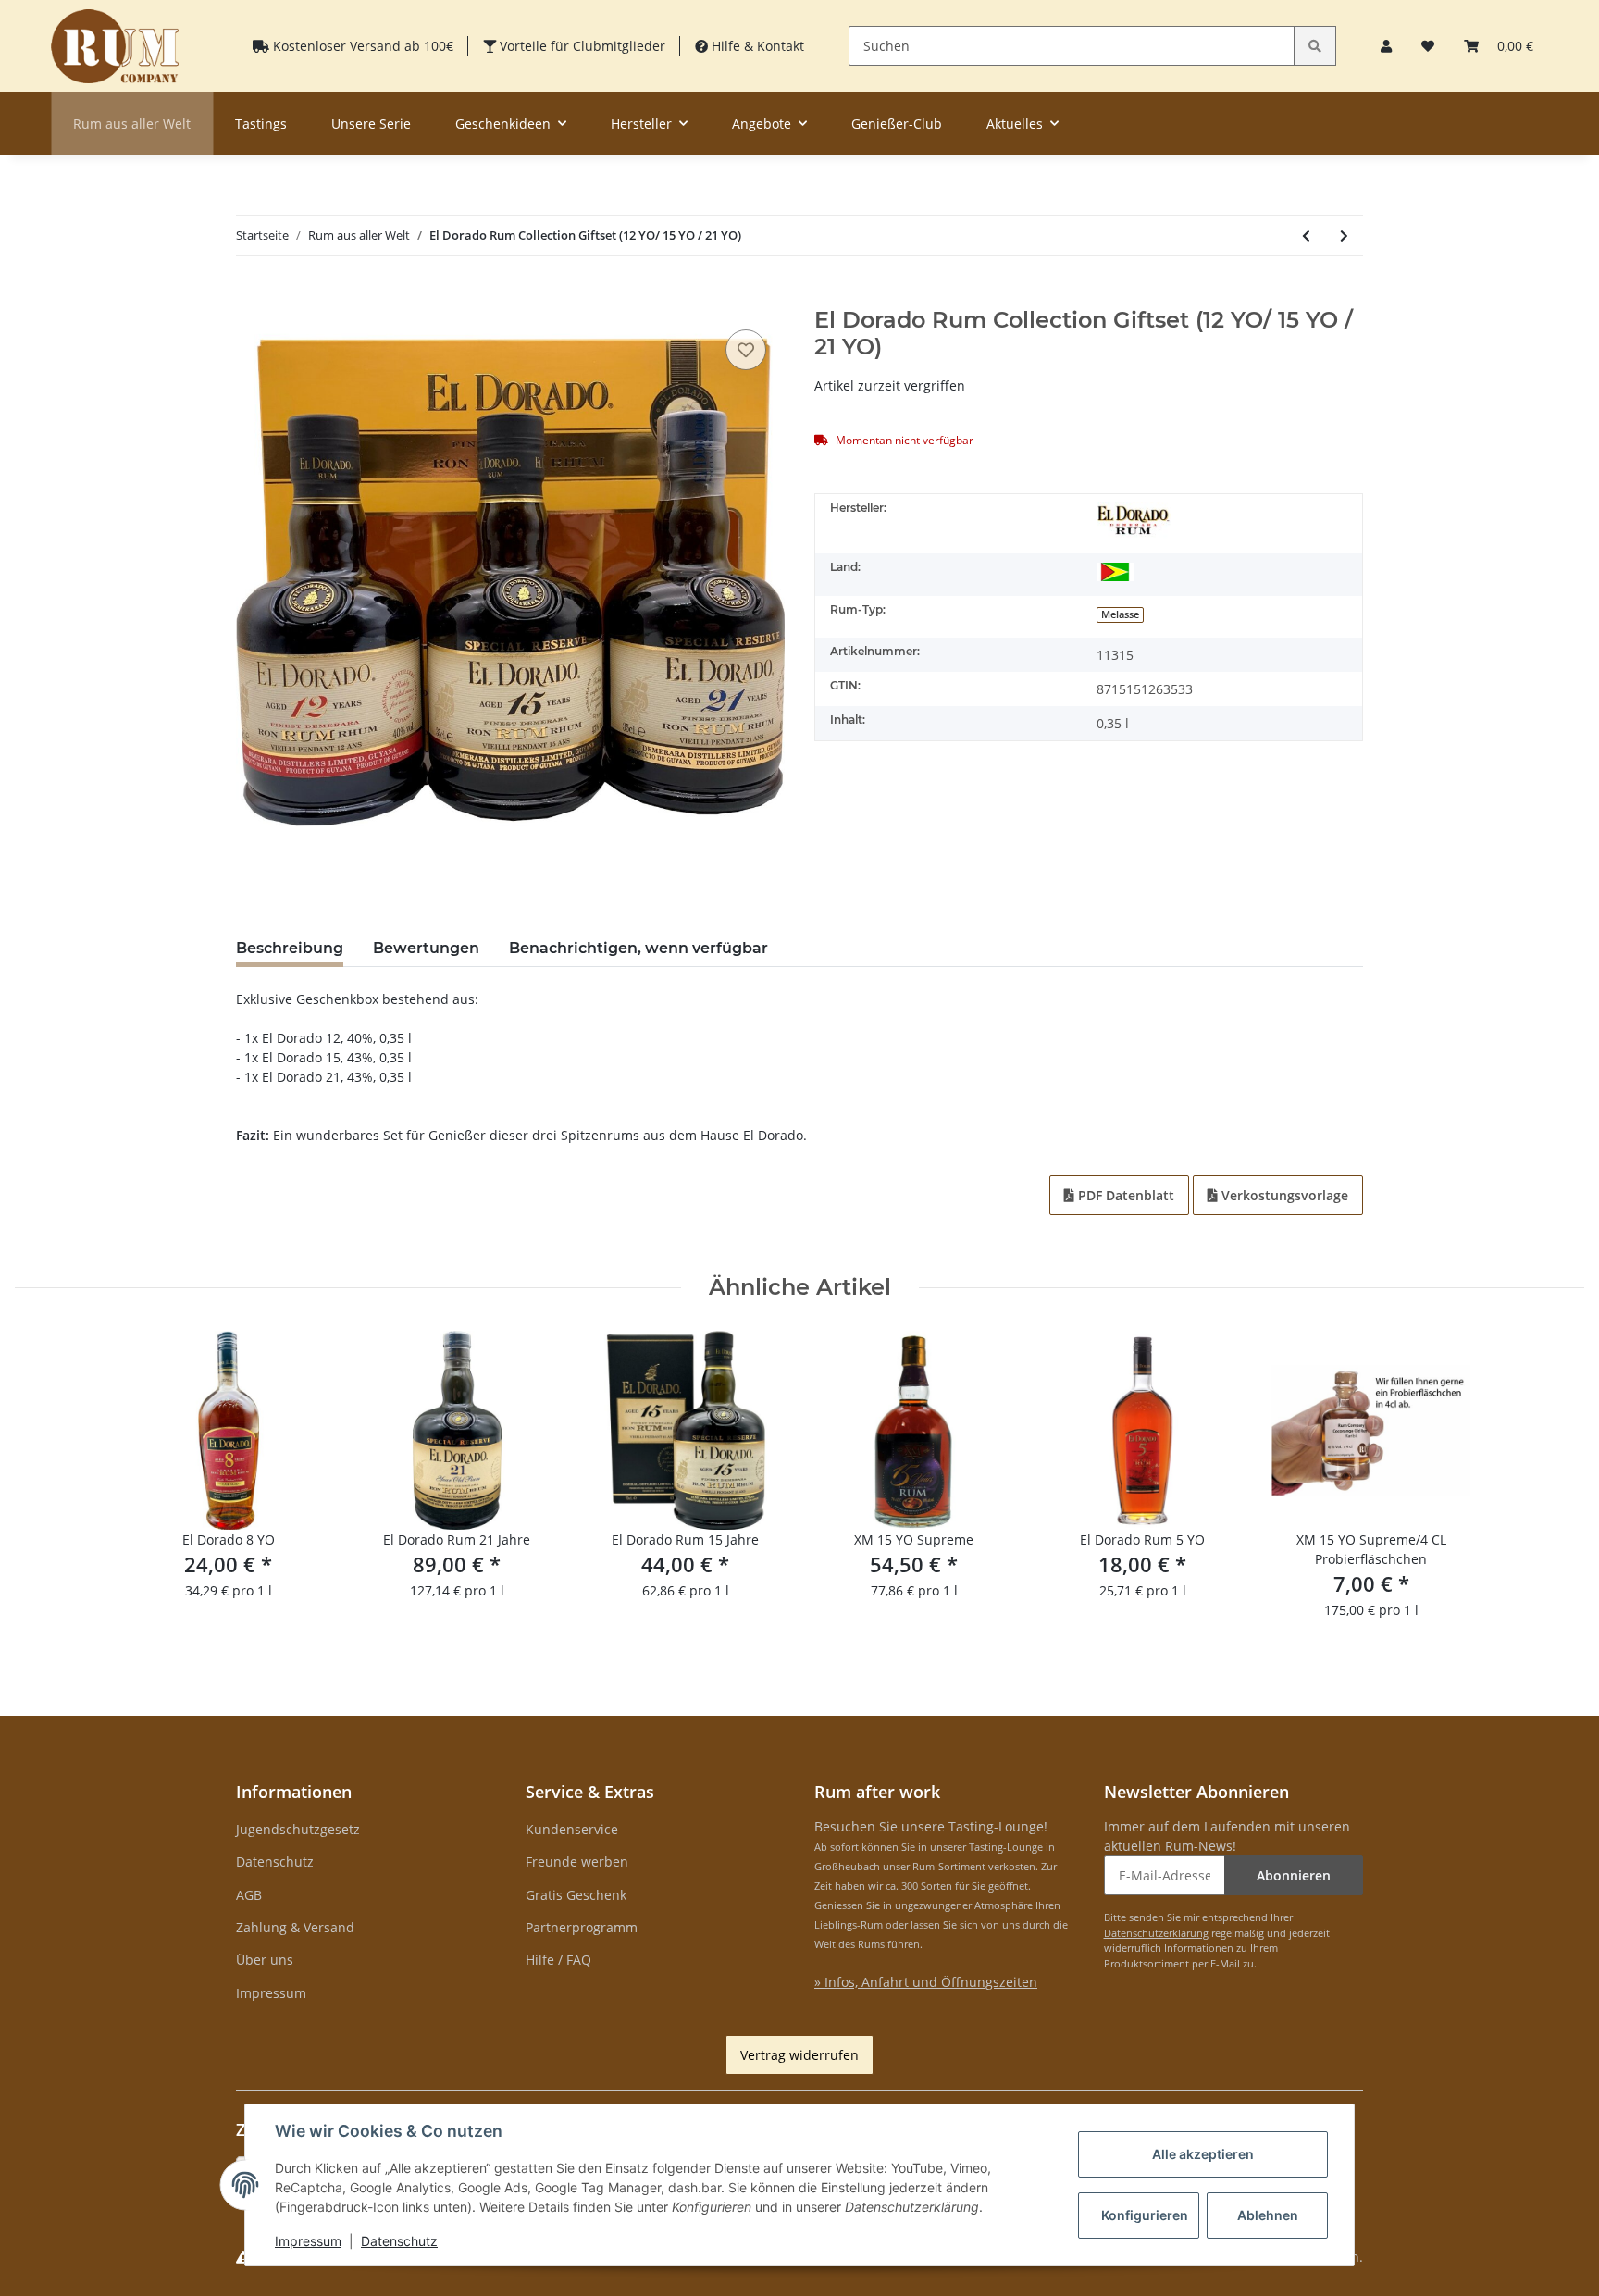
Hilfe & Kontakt (756, 46)
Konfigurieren (1145, 2215)
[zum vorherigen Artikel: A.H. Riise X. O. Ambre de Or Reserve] (1306, 236)
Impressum (271, 1993)
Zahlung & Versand (295, 1927)
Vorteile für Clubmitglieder (581, 46)
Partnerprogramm (582, 1927)
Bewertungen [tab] (426, 948)
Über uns (265, 1960)
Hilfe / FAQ (558, 1960)
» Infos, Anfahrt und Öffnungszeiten (926, 1982)
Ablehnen (1268, 2215)
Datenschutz (275, 1862)
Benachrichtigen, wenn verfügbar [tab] (638, 948)
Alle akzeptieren (1203, 2154)
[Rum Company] (115, 46)
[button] (1386, 46)
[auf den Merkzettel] (746, 350)
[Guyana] (1115, 571)
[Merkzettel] (1428, 46)
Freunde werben (577, 1862)
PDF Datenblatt (1124, 1195)
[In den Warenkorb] (251, 297)
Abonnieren (1294, 1875)
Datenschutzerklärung (1156, 1933)
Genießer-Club (897, 124)
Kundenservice (572, 1829)
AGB (249, 1895)
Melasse (1120, 614)
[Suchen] (1315, 46)
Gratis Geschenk (576, 1895)
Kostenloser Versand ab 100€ (361, 46)
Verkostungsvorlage (1283, 1195)
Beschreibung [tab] (290, 948)
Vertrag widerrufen (799, 2055)
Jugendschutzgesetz (298, 1829)
